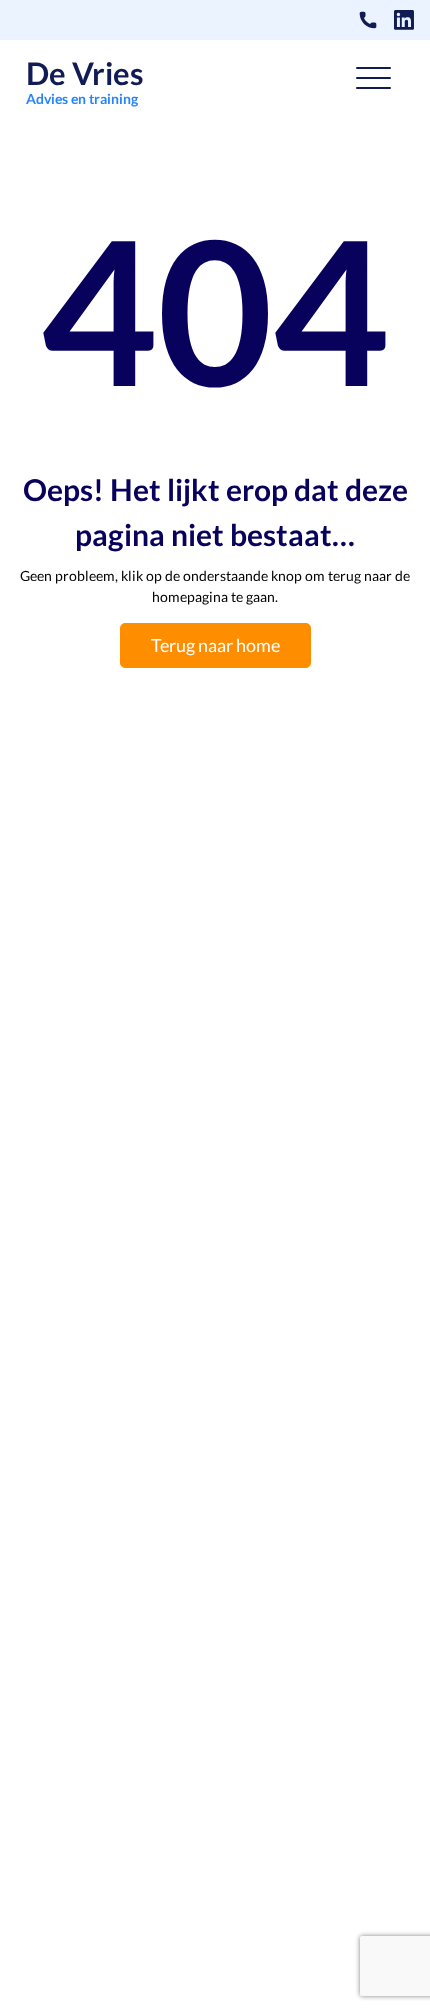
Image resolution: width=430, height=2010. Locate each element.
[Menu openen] (373, 82)
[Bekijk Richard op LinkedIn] (404, 20)
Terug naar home (215, 645)
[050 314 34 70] (368, 20)
